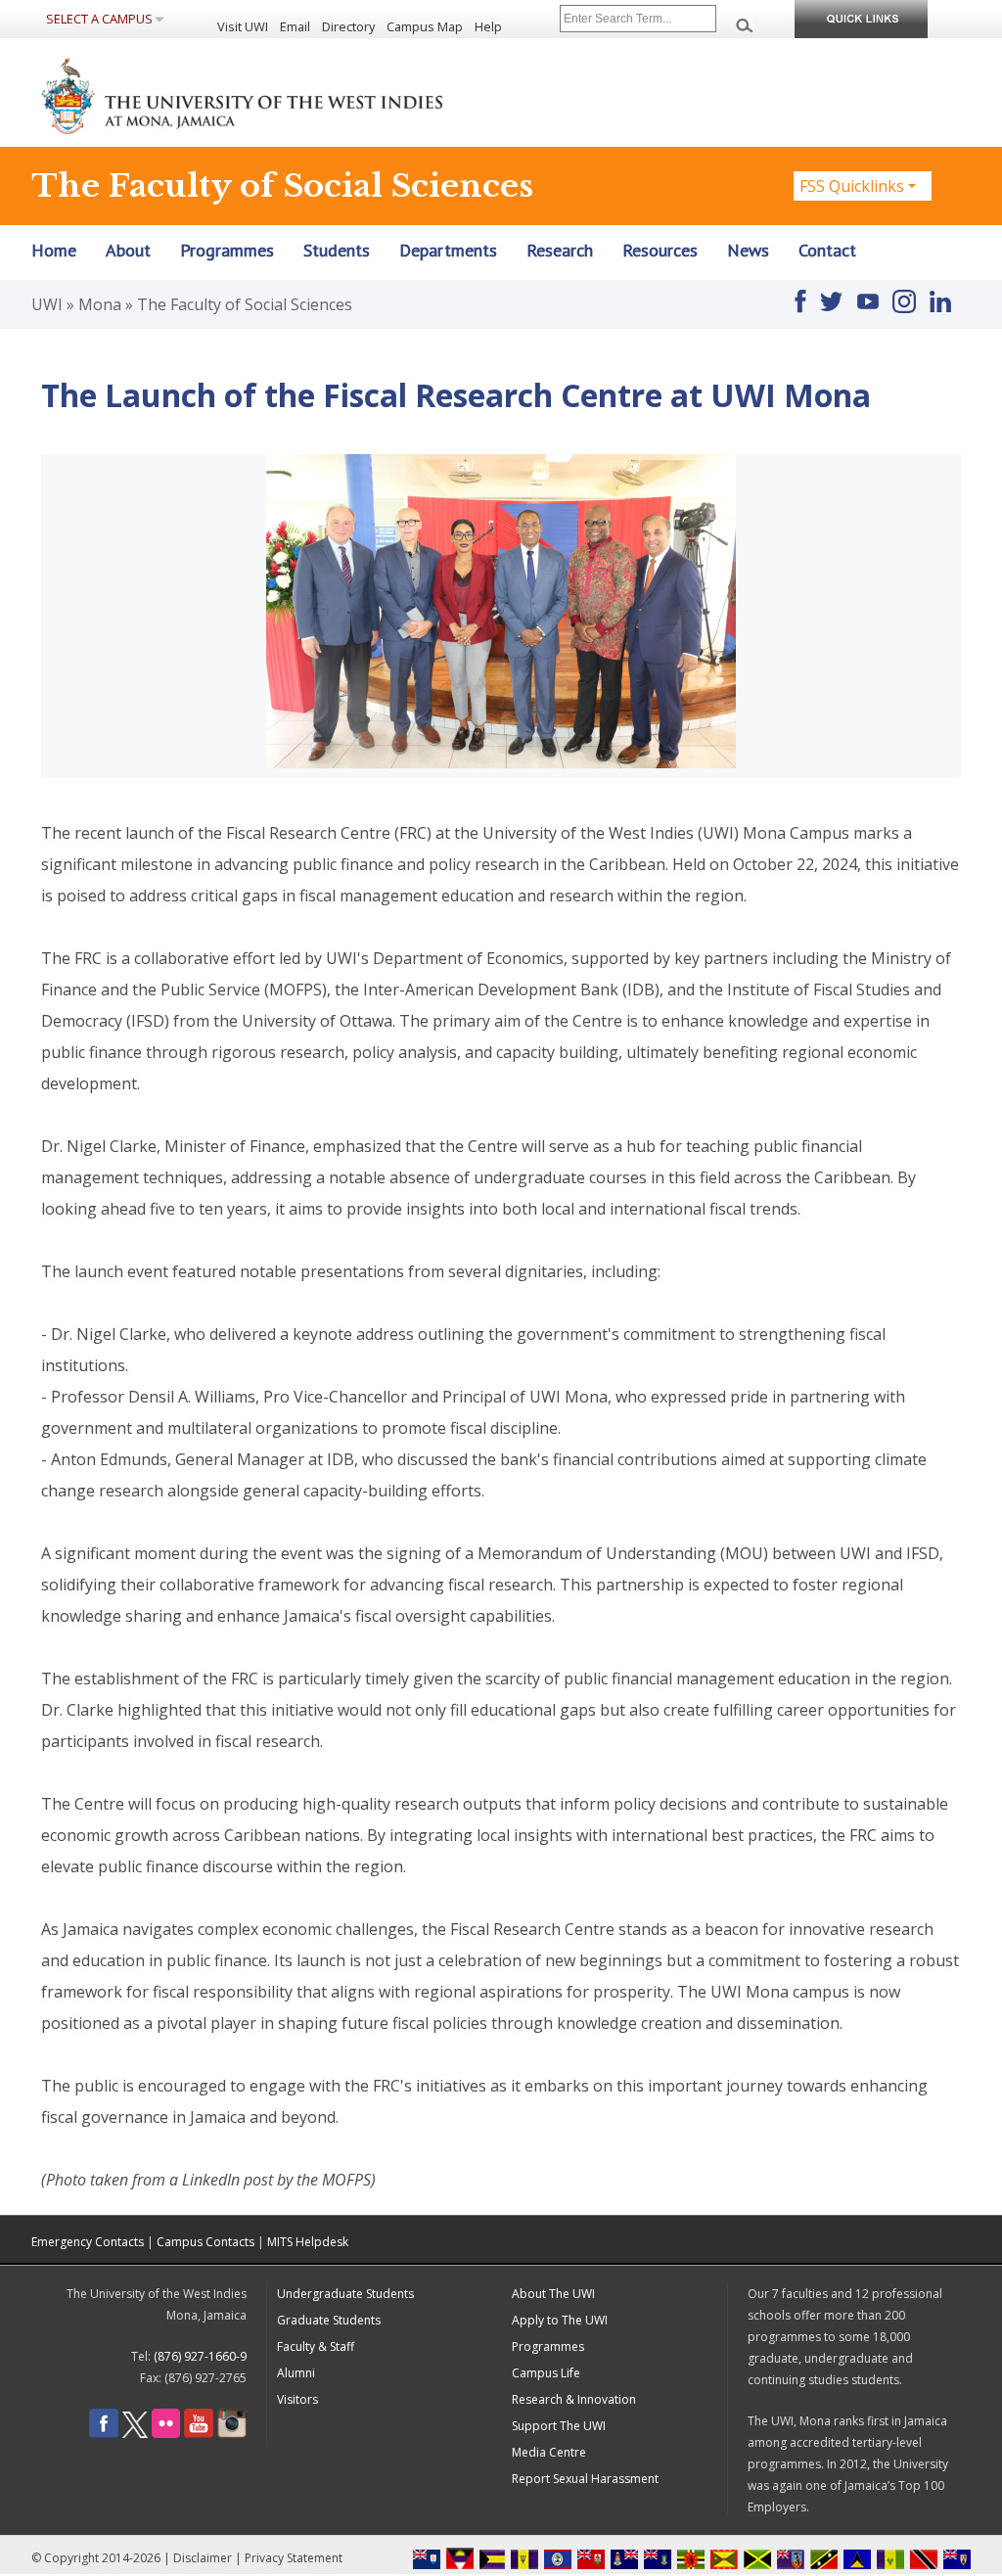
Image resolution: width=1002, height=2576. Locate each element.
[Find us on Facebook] (800, 293)
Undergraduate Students (345, 2294)
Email (295, 26)
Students (337, 251)
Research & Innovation (574, 2399)
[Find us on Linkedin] (940, 293)
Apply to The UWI (560, 2320)
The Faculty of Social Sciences (245, 304)
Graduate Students (329, 2320)
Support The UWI (559, 2426)
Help (488, 26)
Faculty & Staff (316, 2346)
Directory (348, 26)
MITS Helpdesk (308, 2242)
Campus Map (425, 26)
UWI (47, 304)
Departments (448, 251)
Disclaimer (203, 2558)
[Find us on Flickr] (166, 2434)
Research (560, 251)
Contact (827, 251)
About (128, 251)
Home (54, 251)
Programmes (227, 251)
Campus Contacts (205, 2242)
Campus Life (546, 2373)
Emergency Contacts (88, 2242)
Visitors (297, 2399)
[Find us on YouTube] (868, 293)
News (748, 251)
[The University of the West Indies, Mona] (296, 94)
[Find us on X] (135, 2434)
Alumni (296, 2373)
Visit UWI (243, 26)
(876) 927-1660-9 (200, 2356)
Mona (100, 304)
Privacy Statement (294, 2558)
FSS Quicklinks (852, 186)
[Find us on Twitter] (831, 293)
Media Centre (549, 2452)
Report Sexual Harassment (585, 2479)
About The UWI (553, 2294)
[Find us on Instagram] (904, 293)
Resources (660, 251)
